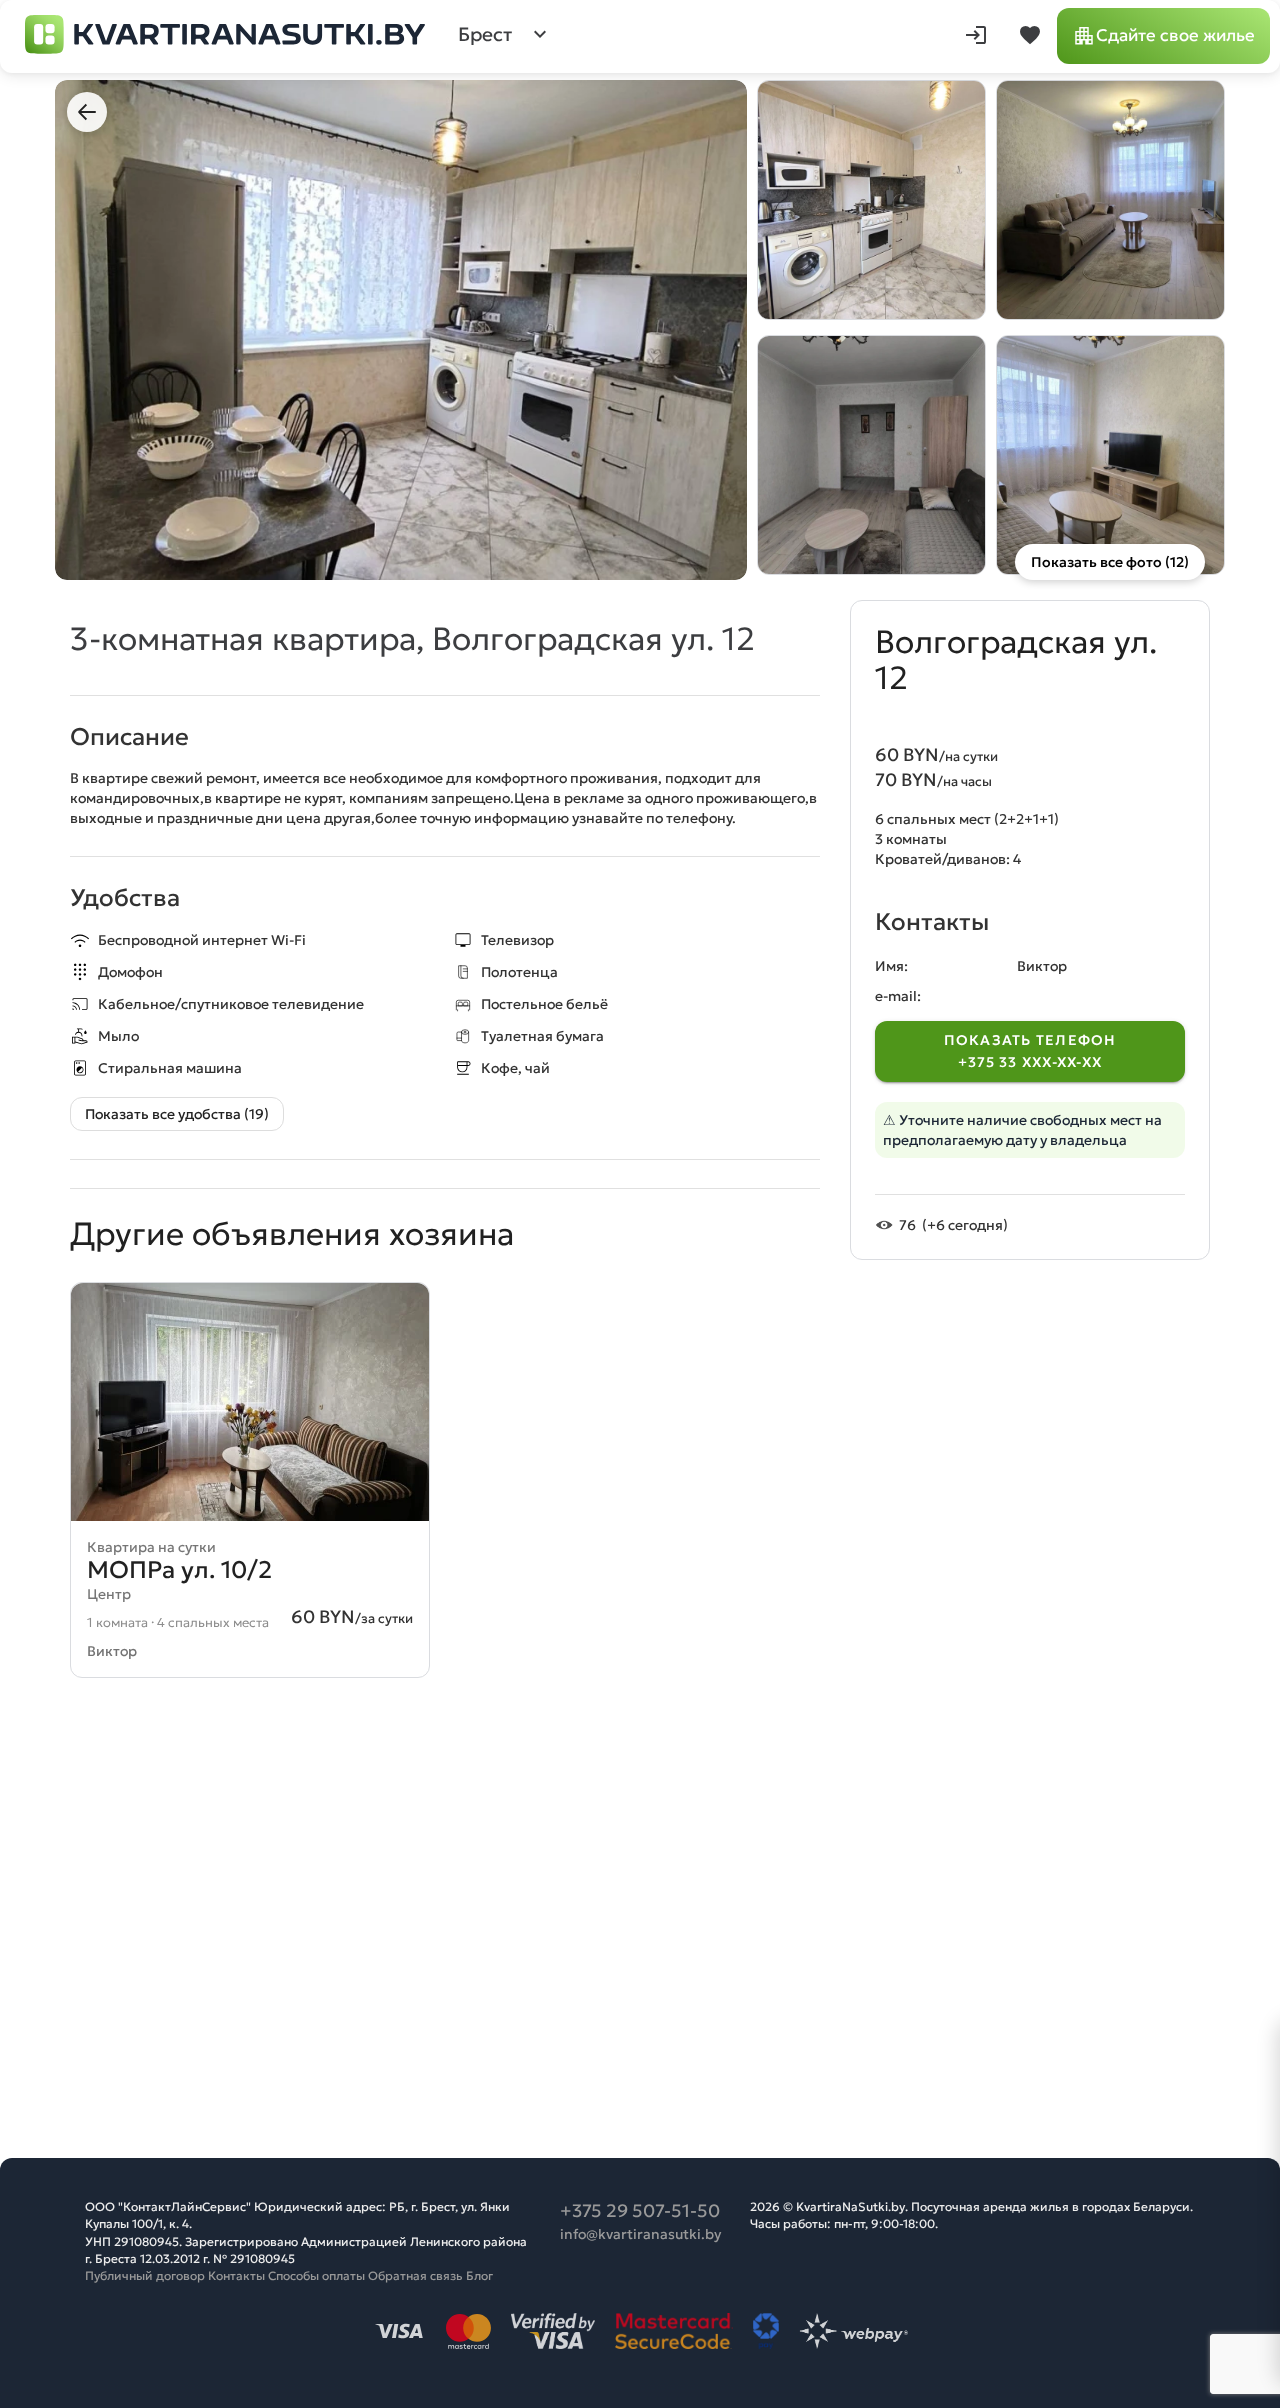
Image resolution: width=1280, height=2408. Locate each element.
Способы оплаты (316, 2275)
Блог (479, 2275)
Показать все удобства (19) (177, 1114)
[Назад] (87, 112)
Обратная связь (415, 2275)
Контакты (236, 2275)
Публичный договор (145, 2275)
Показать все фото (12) (1110, 562)
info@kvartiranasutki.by (640, 2234)
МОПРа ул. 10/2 (179, 1570)
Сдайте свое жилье (1175, 35)
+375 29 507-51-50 (640, 2210)
